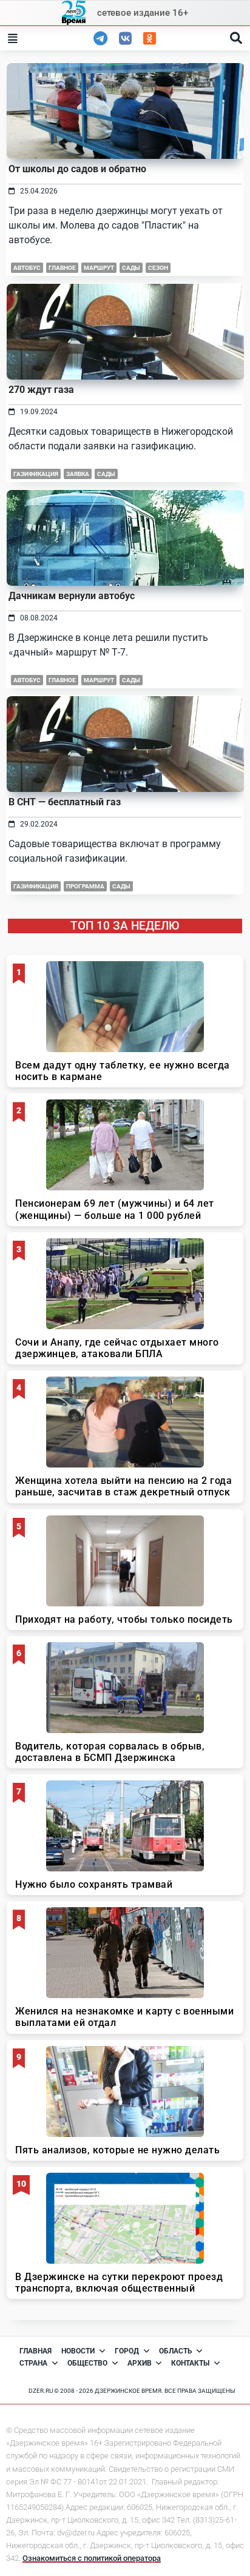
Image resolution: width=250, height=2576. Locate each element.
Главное (62, 680)
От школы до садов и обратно (77, 169)
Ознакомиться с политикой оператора (92, 2558)
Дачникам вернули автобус (72, 596)
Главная (35, 2351)
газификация (36, 474)
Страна (33, 2363)
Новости (78, 2351)
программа (85, 886)
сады (131, 268)
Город (127, 2351)
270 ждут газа (41, 390)
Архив (140, 2363)
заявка (78, 474)
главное (62, 268)
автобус (27, 268)
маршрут (99, 268)
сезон (158, 268)
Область (176, 2351)
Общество (87, 2363)
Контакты (190, 2363)
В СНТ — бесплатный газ (65, 802)
